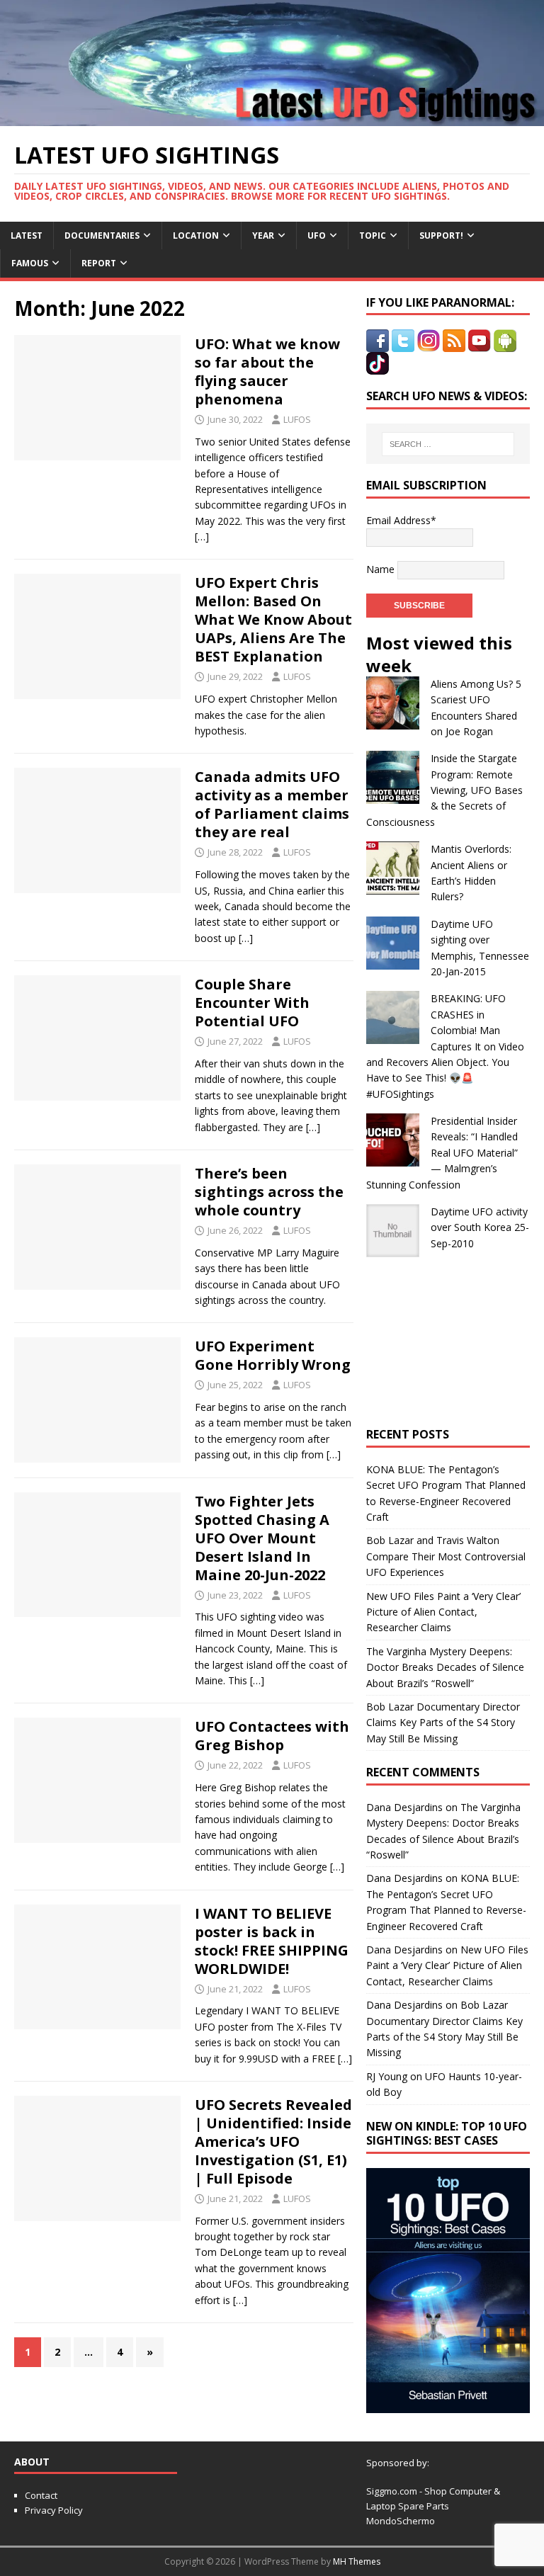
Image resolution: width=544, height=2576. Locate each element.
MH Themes (357, 2561)
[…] (202, 537)
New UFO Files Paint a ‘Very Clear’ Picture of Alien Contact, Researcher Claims (443, 1612)
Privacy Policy (54, 2510)
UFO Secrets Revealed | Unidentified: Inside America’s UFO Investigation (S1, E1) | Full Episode (273, 2141)
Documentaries (102, 236)
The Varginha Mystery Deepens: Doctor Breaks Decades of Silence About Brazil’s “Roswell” (445, 1667)
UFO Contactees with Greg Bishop (272, 1736)
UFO (317, 236)
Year (263, 236)
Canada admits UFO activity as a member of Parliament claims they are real (272, 804)
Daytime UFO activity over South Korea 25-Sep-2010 (480, 1227)
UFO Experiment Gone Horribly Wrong (273, 1355)
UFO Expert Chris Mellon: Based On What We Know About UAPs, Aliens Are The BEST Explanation (273, 619)
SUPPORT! (441, 236)
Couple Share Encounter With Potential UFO (252, 1003)
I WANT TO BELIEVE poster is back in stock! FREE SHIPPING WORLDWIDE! (272, 1941)
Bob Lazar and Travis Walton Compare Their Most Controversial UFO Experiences (446, 1556)
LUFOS (297, 419)
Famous (30, 263)
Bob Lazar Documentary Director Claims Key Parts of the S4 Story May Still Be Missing (443, 1723)
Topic (373, 236)
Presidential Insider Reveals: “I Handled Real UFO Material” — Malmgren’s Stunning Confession (442, 1153)
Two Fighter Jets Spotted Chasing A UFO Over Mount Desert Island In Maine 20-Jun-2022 (262, 1538)
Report (99, 263)
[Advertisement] (448, 1342)
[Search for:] (448, 444)
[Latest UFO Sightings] (272, 117)
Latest (27, 236)
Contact (41, 2495)
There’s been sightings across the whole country (269, 1192)
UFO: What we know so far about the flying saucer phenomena (267, 371)
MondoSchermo (401, 2521)
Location (196, 236)
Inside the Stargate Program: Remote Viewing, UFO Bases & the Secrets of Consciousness (444, 790)
